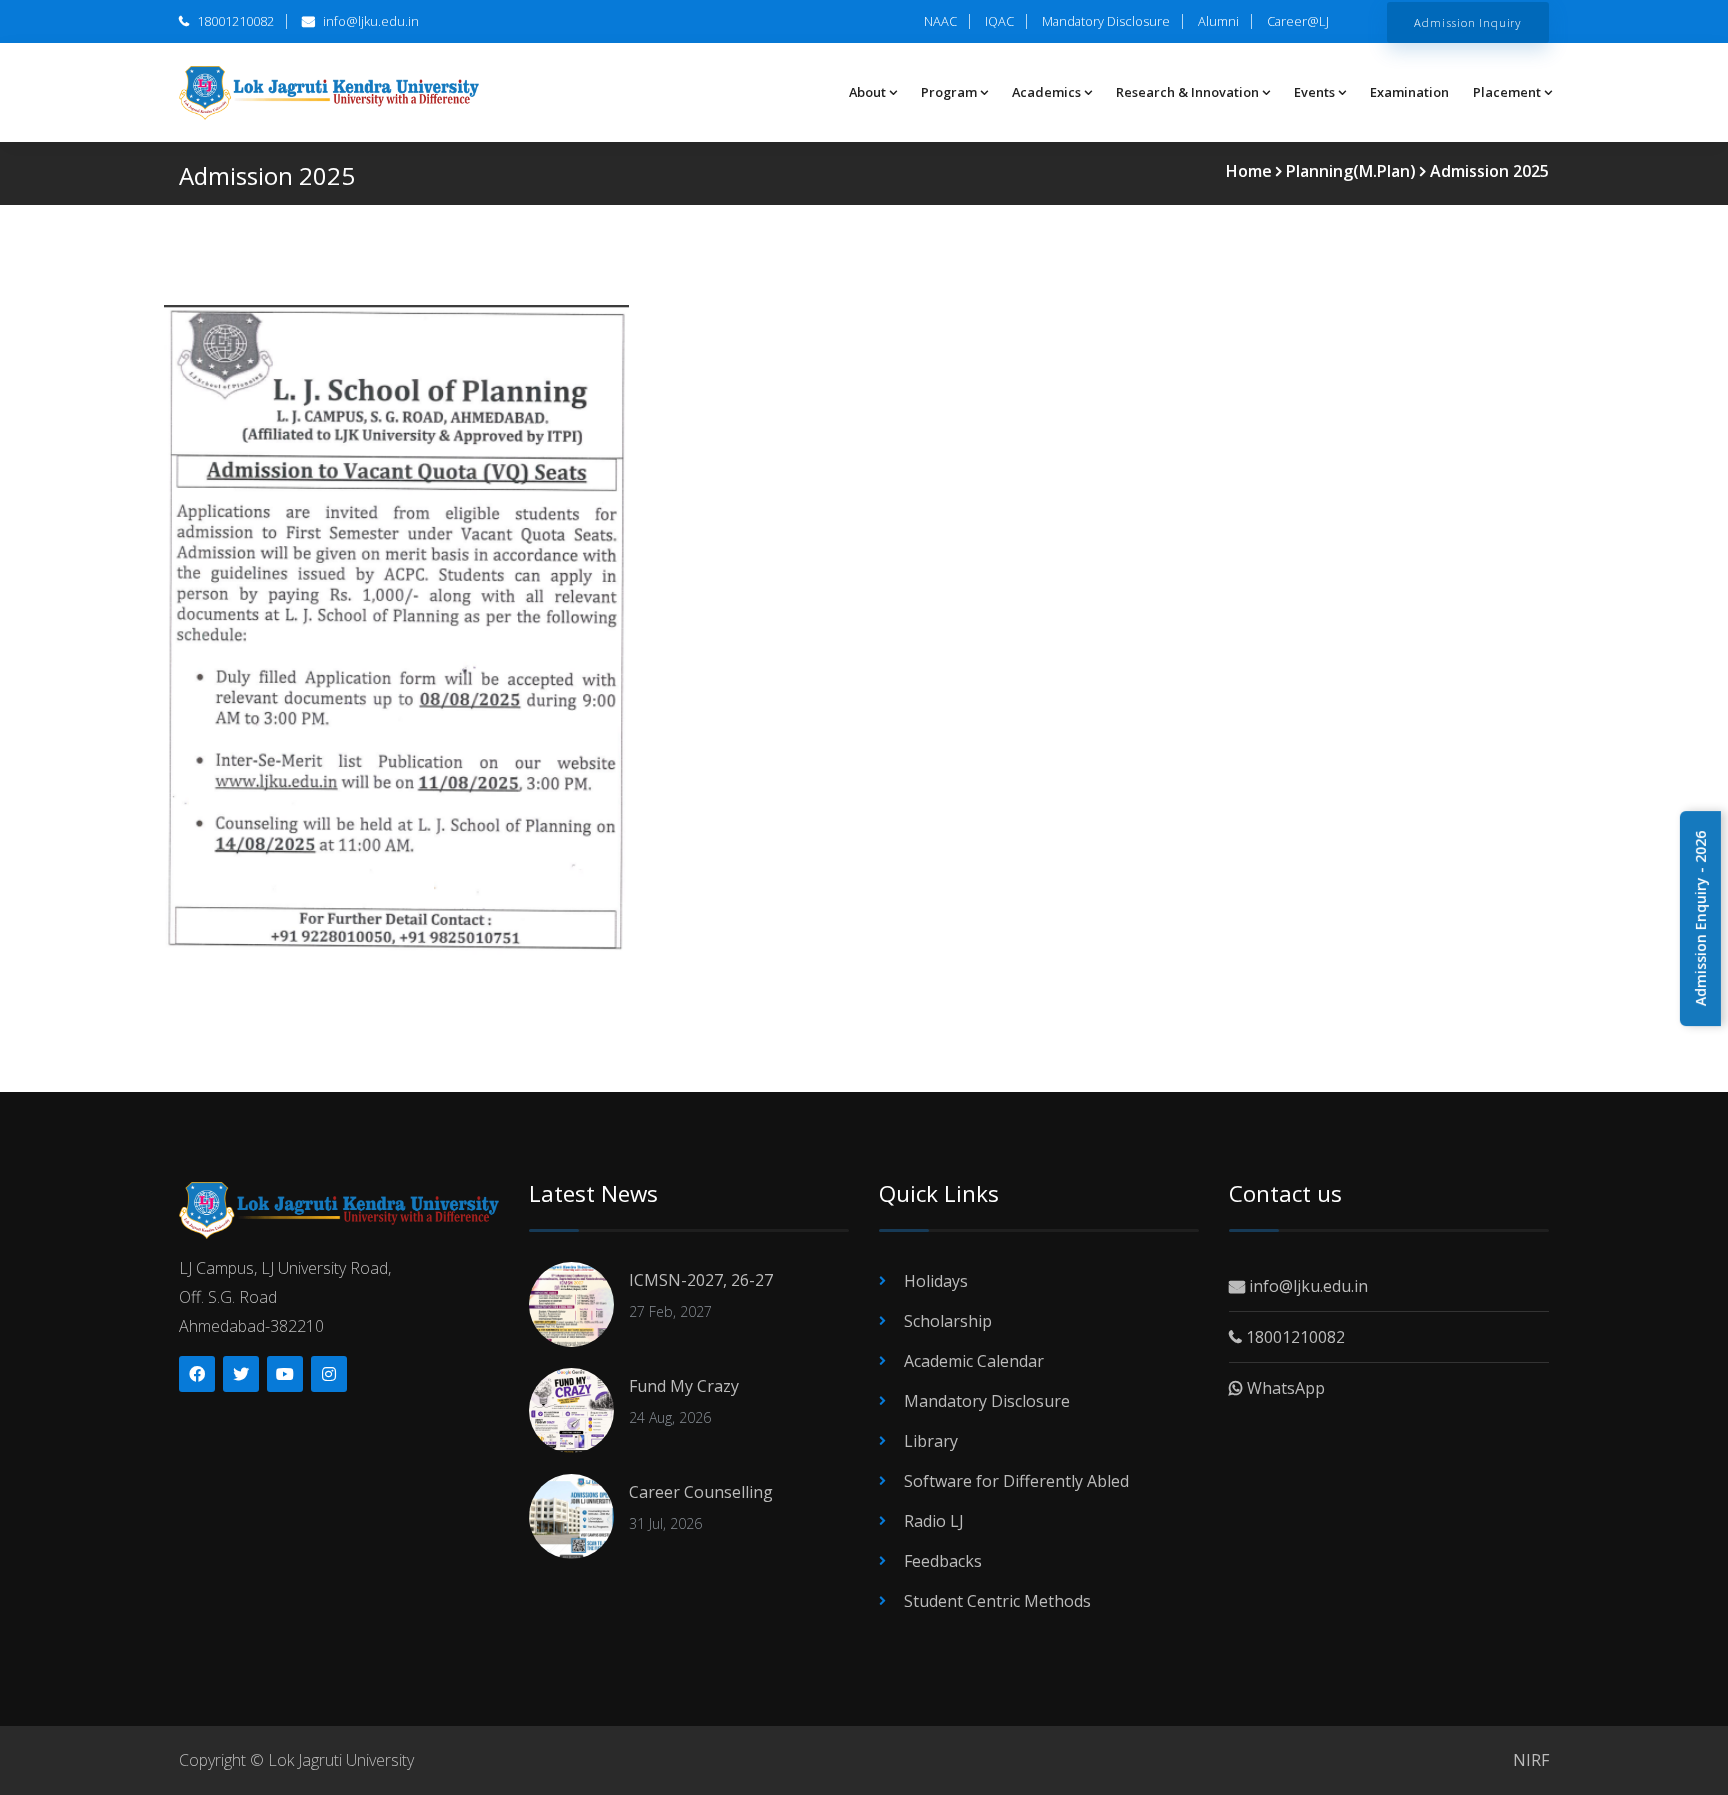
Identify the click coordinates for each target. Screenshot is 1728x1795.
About (867, 92)
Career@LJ (1298, 21)
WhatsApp (1284, 1388)
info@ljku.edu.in (369, 21)
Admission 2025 (1489, 171)
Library (931, 1441)
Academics (1046, 92)
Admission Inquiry (1468, 22)
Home (1249, 171)
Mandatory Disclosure (1106, 21)
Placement (1507, 92)
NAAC (940, 21)
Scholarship (948, 1321)
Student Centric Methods (997, 1601)
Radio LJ (934, 1521)
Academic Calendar (974, 1361)
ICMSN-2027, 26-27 (701, 1280)
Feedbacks (943, 1561)
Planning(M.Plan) (1351, 171)
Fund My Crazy (684, 1386)
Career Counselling (701, 1492)
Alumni (1218, 21)
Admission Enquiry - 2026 (1700, 918)
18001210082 (234, 21)
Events (1314, 92)
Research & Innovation (1187, 92)
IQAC (999, 21)
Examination (1409, 92)
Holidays (936, 1281)
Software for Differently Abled (1016, 1481)
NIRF (1531, 1760)
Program (949, 92)
